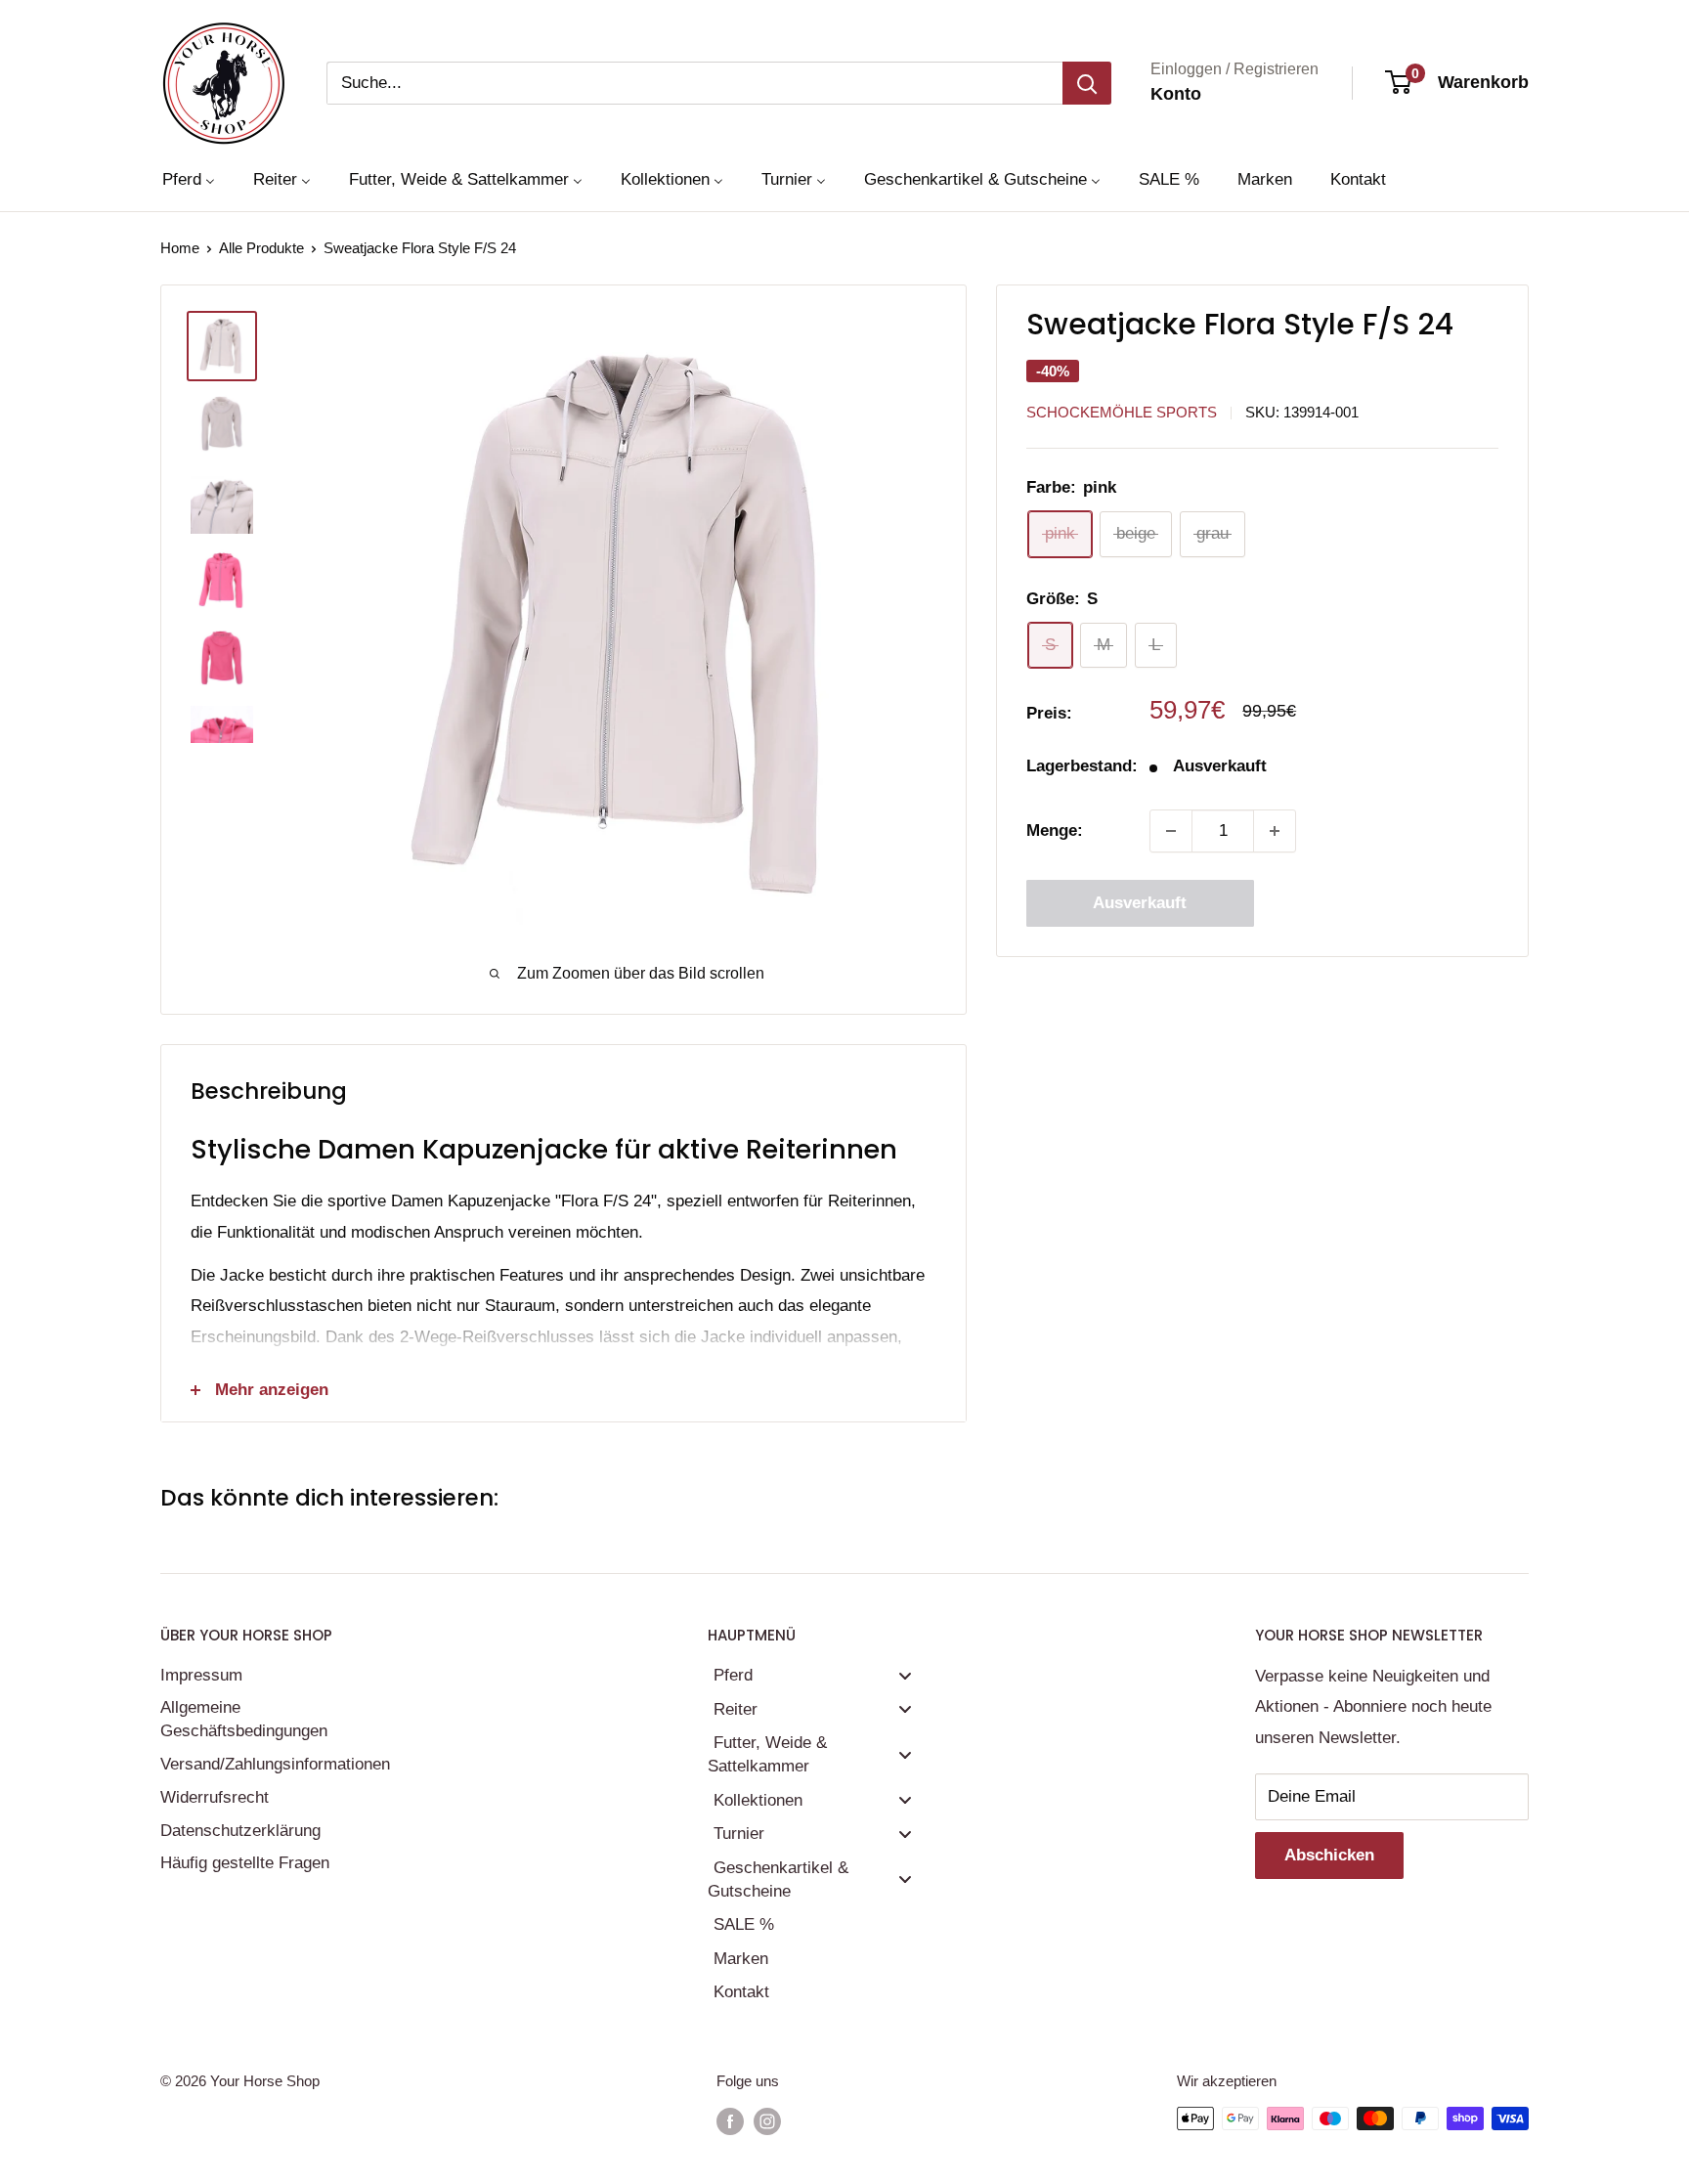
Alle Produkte (261, 248)
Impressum (201, 1675)
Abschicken (1329, 1855)
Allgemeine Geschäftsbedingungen (244, 1719)
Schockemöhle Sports (1122, 412)
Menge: (1055, 830)
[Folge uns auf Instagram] (767, 2121)
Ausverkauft (1140, 903)
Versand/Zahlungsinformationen (273, 1764)
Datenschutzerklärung (240, 1831)
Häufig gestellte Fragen (245, 1863)
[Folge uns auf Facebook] (730, 2121)
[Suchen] (1087, 83)
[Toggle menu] (905, 1675)
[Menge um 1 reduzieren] (1171, 831)
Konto (1176, 94)
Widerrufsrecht (215, 1797)
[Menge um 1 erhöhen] (1275, 831)
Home (180, 248)
